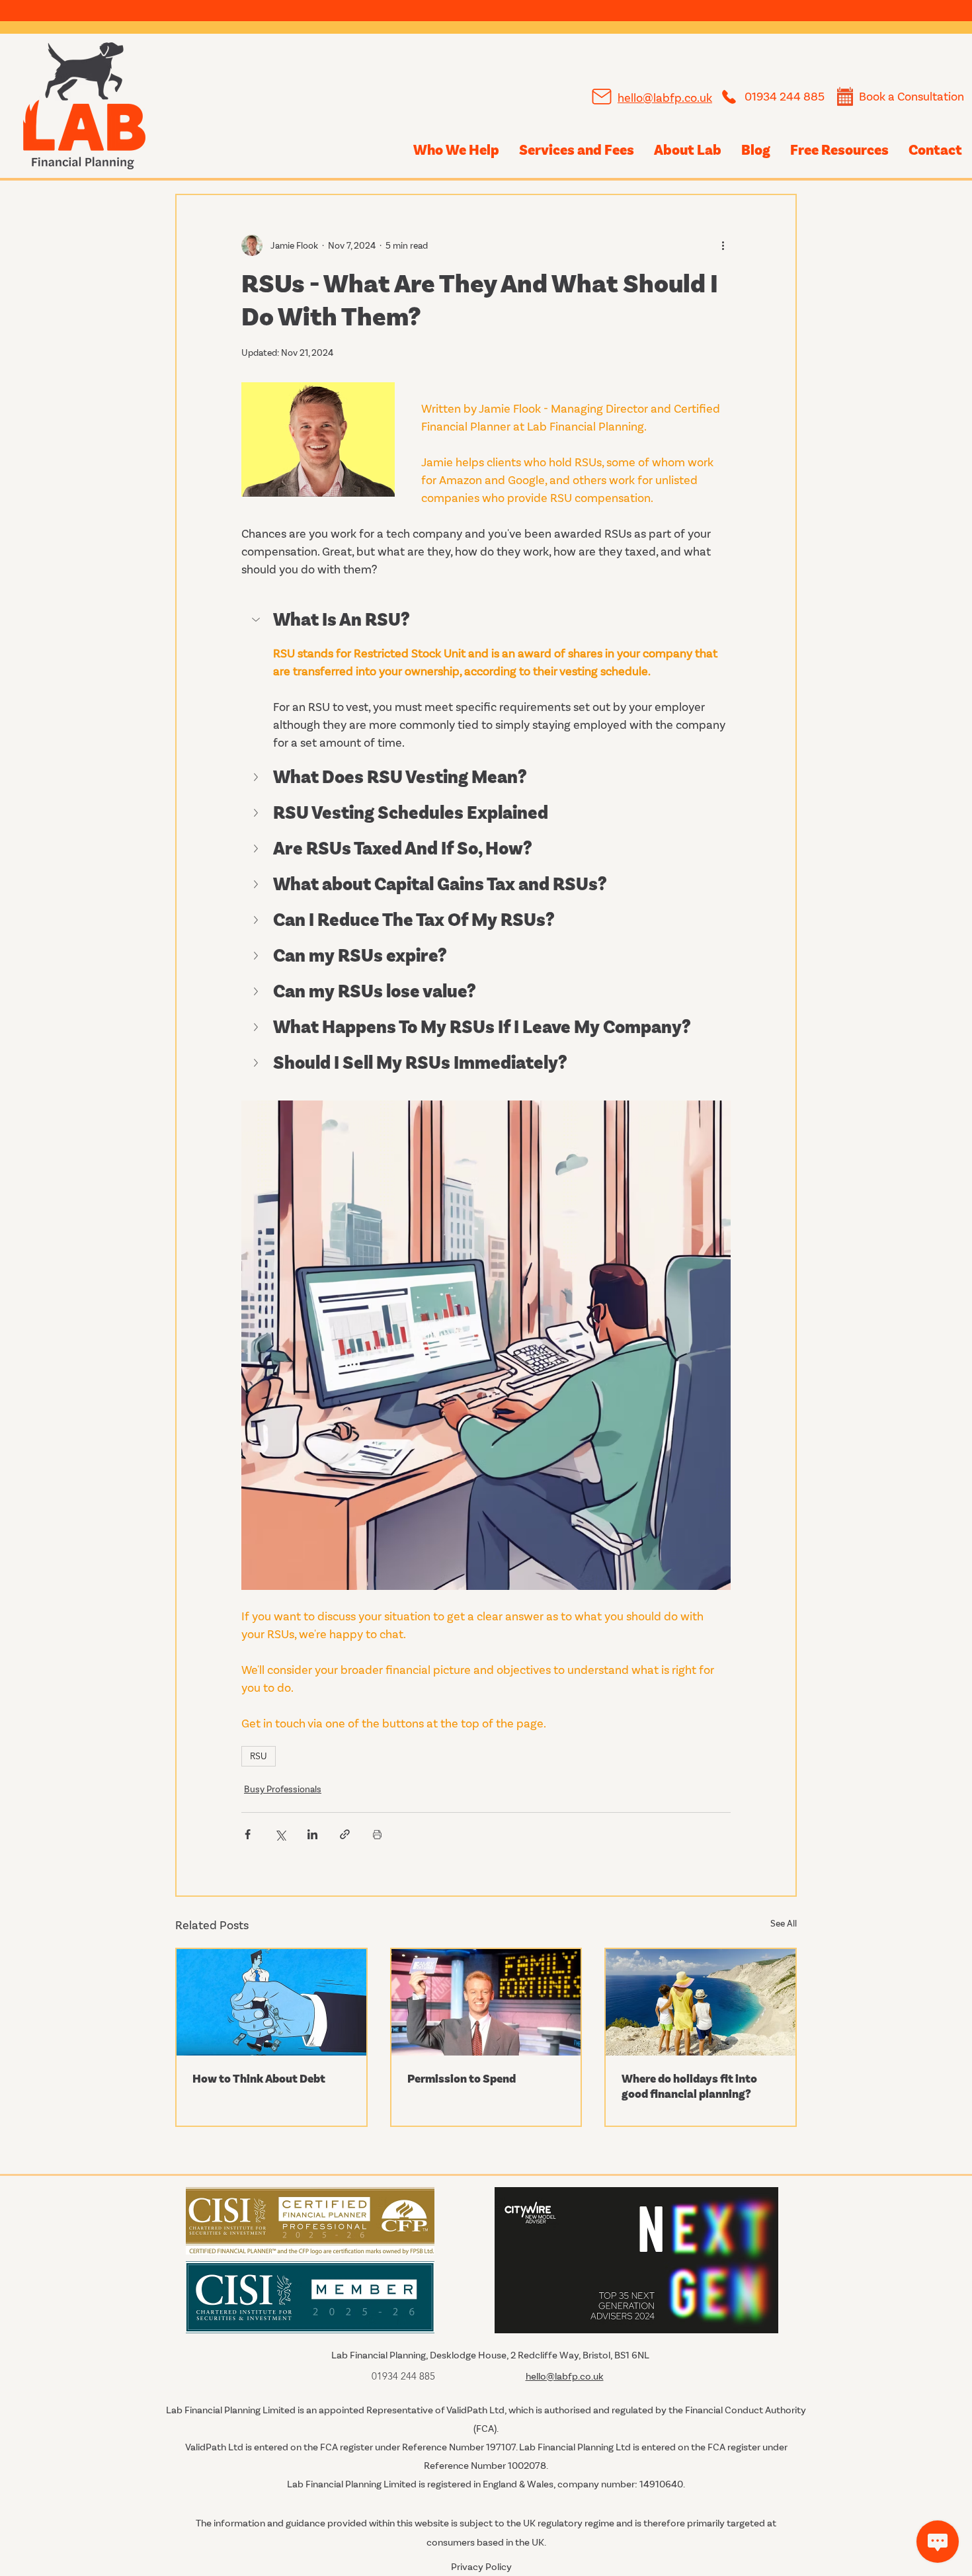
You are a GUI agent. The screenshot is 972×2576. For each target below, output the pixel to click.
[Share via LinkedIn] (312, 1834)
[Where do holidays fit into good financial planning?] (701, 2002)
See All (784, 1924)
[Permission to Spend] (486, 2002)
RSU (259, 1756)
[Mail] (601, 97)
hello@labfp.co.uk (665, 98)
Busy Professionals (283, 1789)
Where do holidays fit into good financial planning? (689, 2087)
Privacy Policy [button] (481, 2567)
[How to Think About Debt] (271, 2002)
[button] (486, 621)
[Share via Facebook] (248, 1834)
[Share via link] (345, 1834)
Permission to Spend (462, 2079)
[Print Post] (377, 1834)
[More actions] (723, 245)
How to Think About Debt (259, 2079)
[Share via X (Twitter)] (280, 1834)
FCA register (346, 2447)
